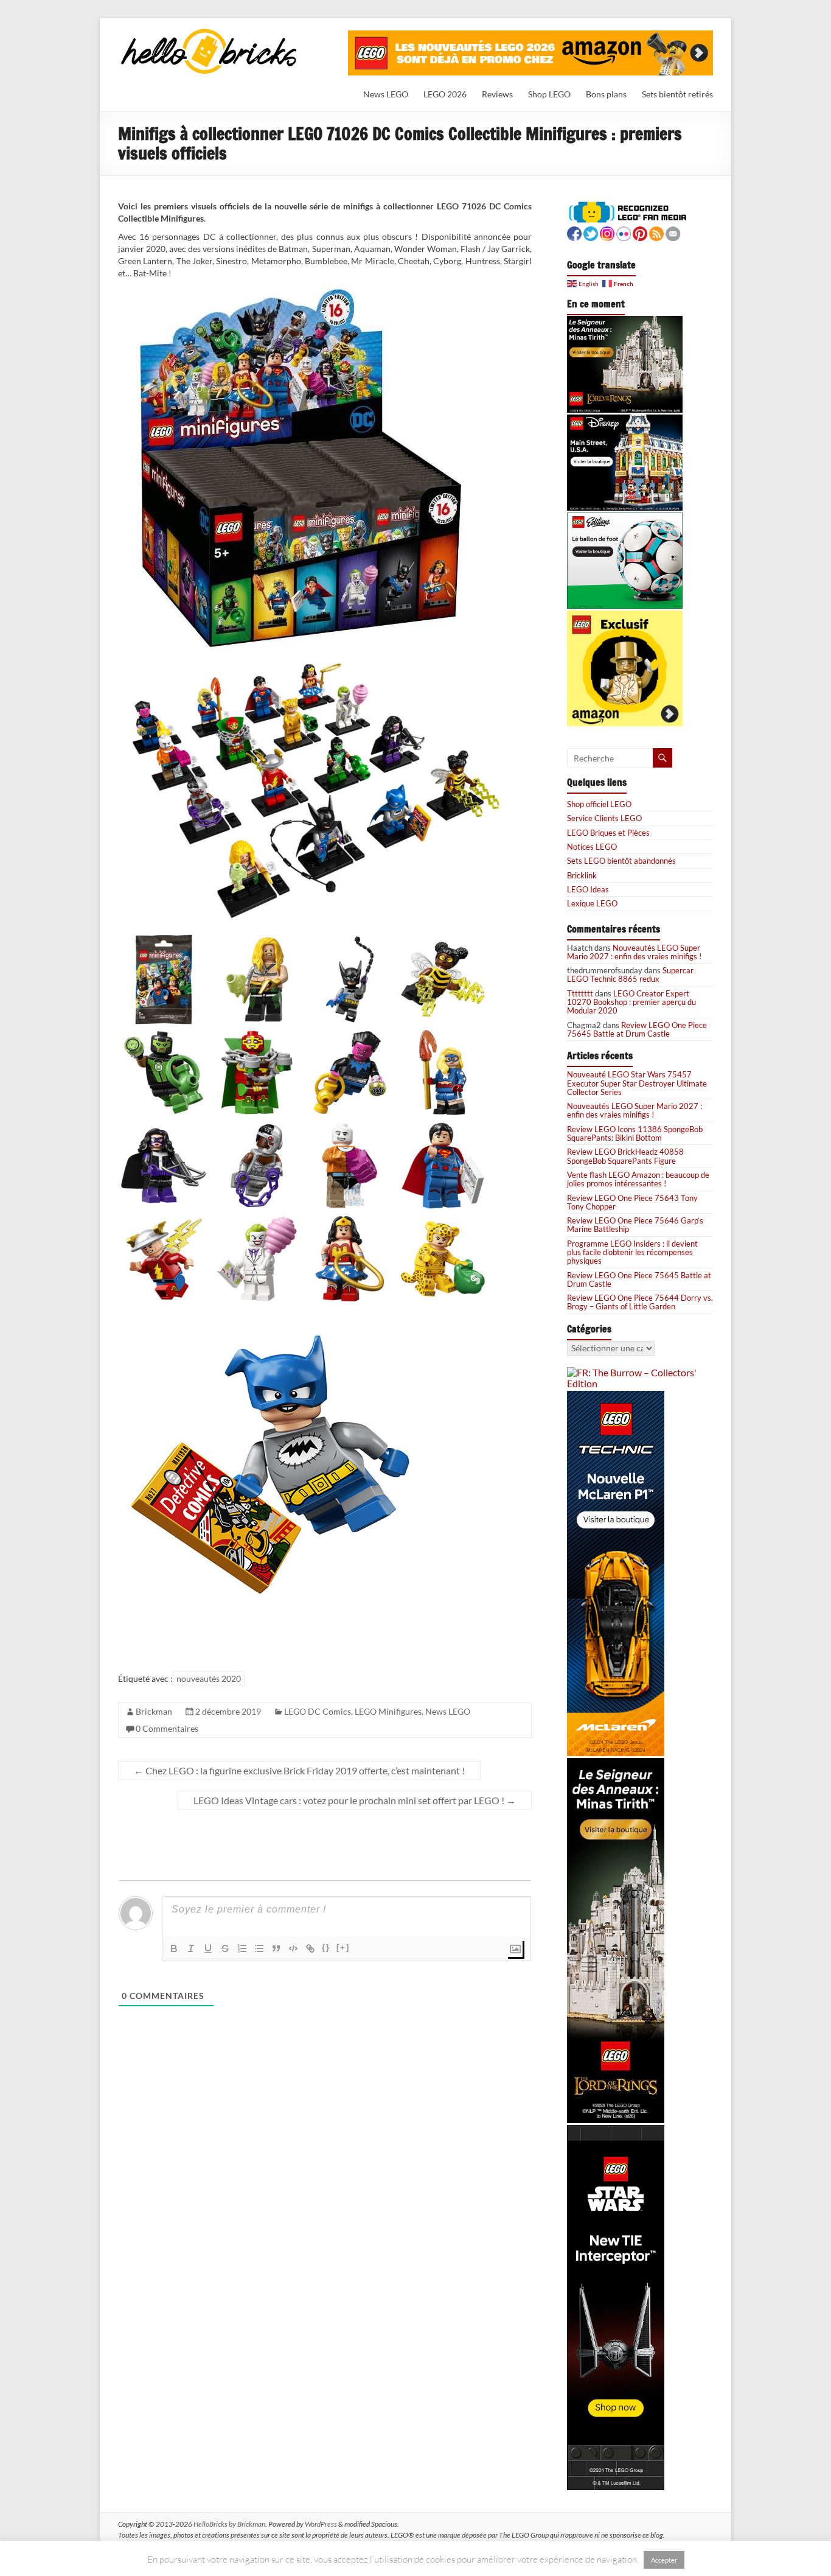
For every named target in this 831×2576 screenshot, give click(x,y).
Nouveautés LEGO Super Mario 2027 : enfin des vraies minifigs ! (634, 952)
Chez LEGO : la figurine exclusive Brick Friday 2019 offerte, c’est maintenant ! (299, 1770)
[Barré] (225, 1948)
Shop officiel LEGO (599, 804)
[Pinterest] (640, 232)
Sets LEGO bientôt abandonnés (621, 861)
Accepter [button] (664, 2560)
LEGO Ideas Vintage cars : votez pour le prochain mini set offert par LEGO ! (355, 1800)
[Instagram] (607, 232)
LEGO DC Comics (318, 1711)
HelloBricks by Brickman (229, 2524)
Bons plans (606, 94)
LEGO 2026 (445, 94)
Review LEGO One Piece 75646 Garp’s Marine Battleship (635, 1225)
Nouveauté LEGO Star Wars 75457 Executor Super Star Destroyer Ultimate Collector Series (637, 1083)
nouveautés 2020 (209, 1678)
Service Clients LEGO (604, 818)
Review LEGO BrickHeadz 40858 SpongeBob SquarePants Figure (625, 1156)
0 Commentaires (167, 1728)
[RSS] (656, 232)
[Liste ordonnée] (242, 1948)
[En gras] (174, 1948)
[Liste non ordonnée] (259, 1948)
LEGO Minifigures (388, 1711)
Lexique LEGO (592, 903)
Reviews (497, 94)
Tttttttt (580, 993)
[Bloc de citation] (276, 1948)
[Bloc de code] (293, 1948)
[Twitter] (591, 232)
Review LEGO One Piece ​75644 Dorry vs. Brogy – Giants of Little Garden (640, 1302)
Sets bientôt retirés (677, 94)
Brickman (154, 1711)
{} (326, 1948)
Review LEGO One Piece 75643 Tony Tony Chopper (632, 1202)
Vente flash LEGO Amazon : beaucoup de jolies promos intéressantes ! (638, 1179)
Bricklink (582, 875)
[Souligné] (208, 1948)
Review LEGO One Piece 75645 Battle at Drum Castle (637, 1029)
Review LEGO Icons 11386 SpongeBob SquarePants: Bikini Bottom (635, 1133)
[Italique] (191, 1948)
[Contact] (673, 232)
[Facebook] (574, 232)
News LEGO (386, 94)
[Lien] (310, 1948)
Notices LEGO (592, 847)
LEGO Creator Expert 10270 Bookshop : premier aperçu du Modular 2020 (631, 1002)
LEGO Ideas (588, 889)
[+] (343, 1948)
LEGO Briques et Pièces (608, 833)
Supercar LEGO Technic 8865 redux (630, 975)
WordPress (321, 2524)
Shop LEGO (549, 94)
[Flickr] (624, 232)
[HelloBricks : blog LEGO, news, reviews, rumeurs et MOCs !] (209, 33)
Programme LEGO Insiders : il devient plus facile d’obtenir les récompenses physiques (632, 1252)
